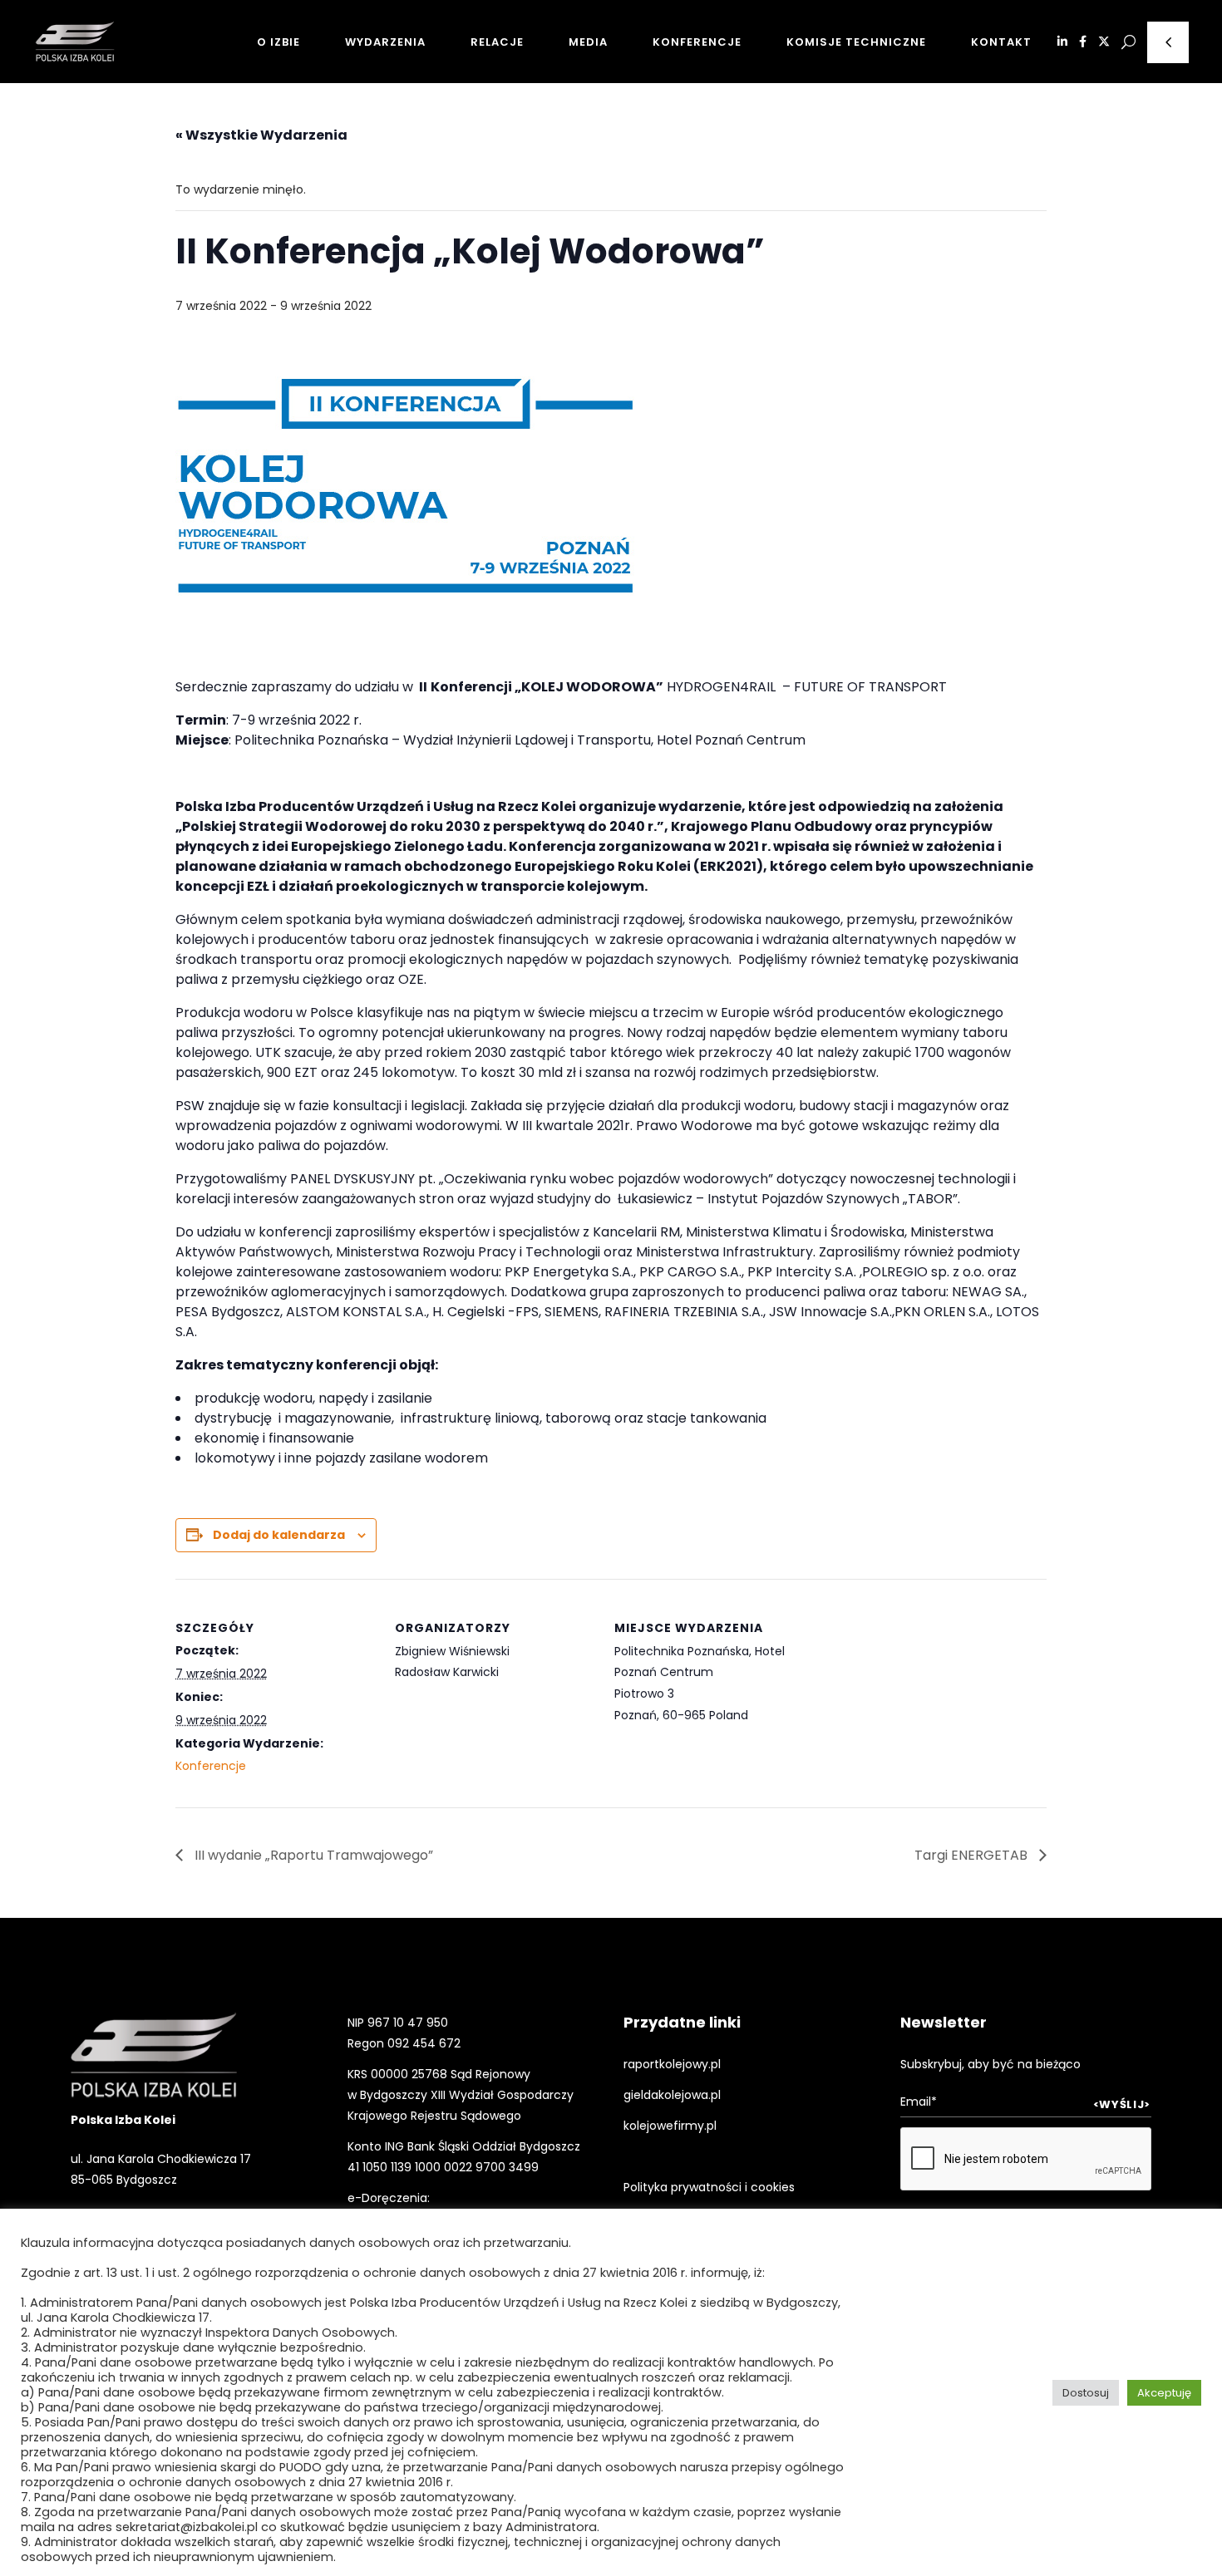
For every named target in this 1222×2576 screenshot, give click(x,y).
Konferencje (211, 1766)
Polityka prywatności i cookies (709, 2187)
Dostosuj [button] (1086, 2393)
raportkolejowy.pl (672, 2064)
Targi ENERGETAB (973, 1855)
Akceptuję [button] (1164, 2393)
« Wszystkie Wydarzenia (261, 135)
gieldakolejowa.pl (672, 2095)
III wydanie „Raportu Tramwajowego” (312, 1855)
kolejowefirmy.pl (670, 2126)
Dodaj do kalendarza (279, 1535)
